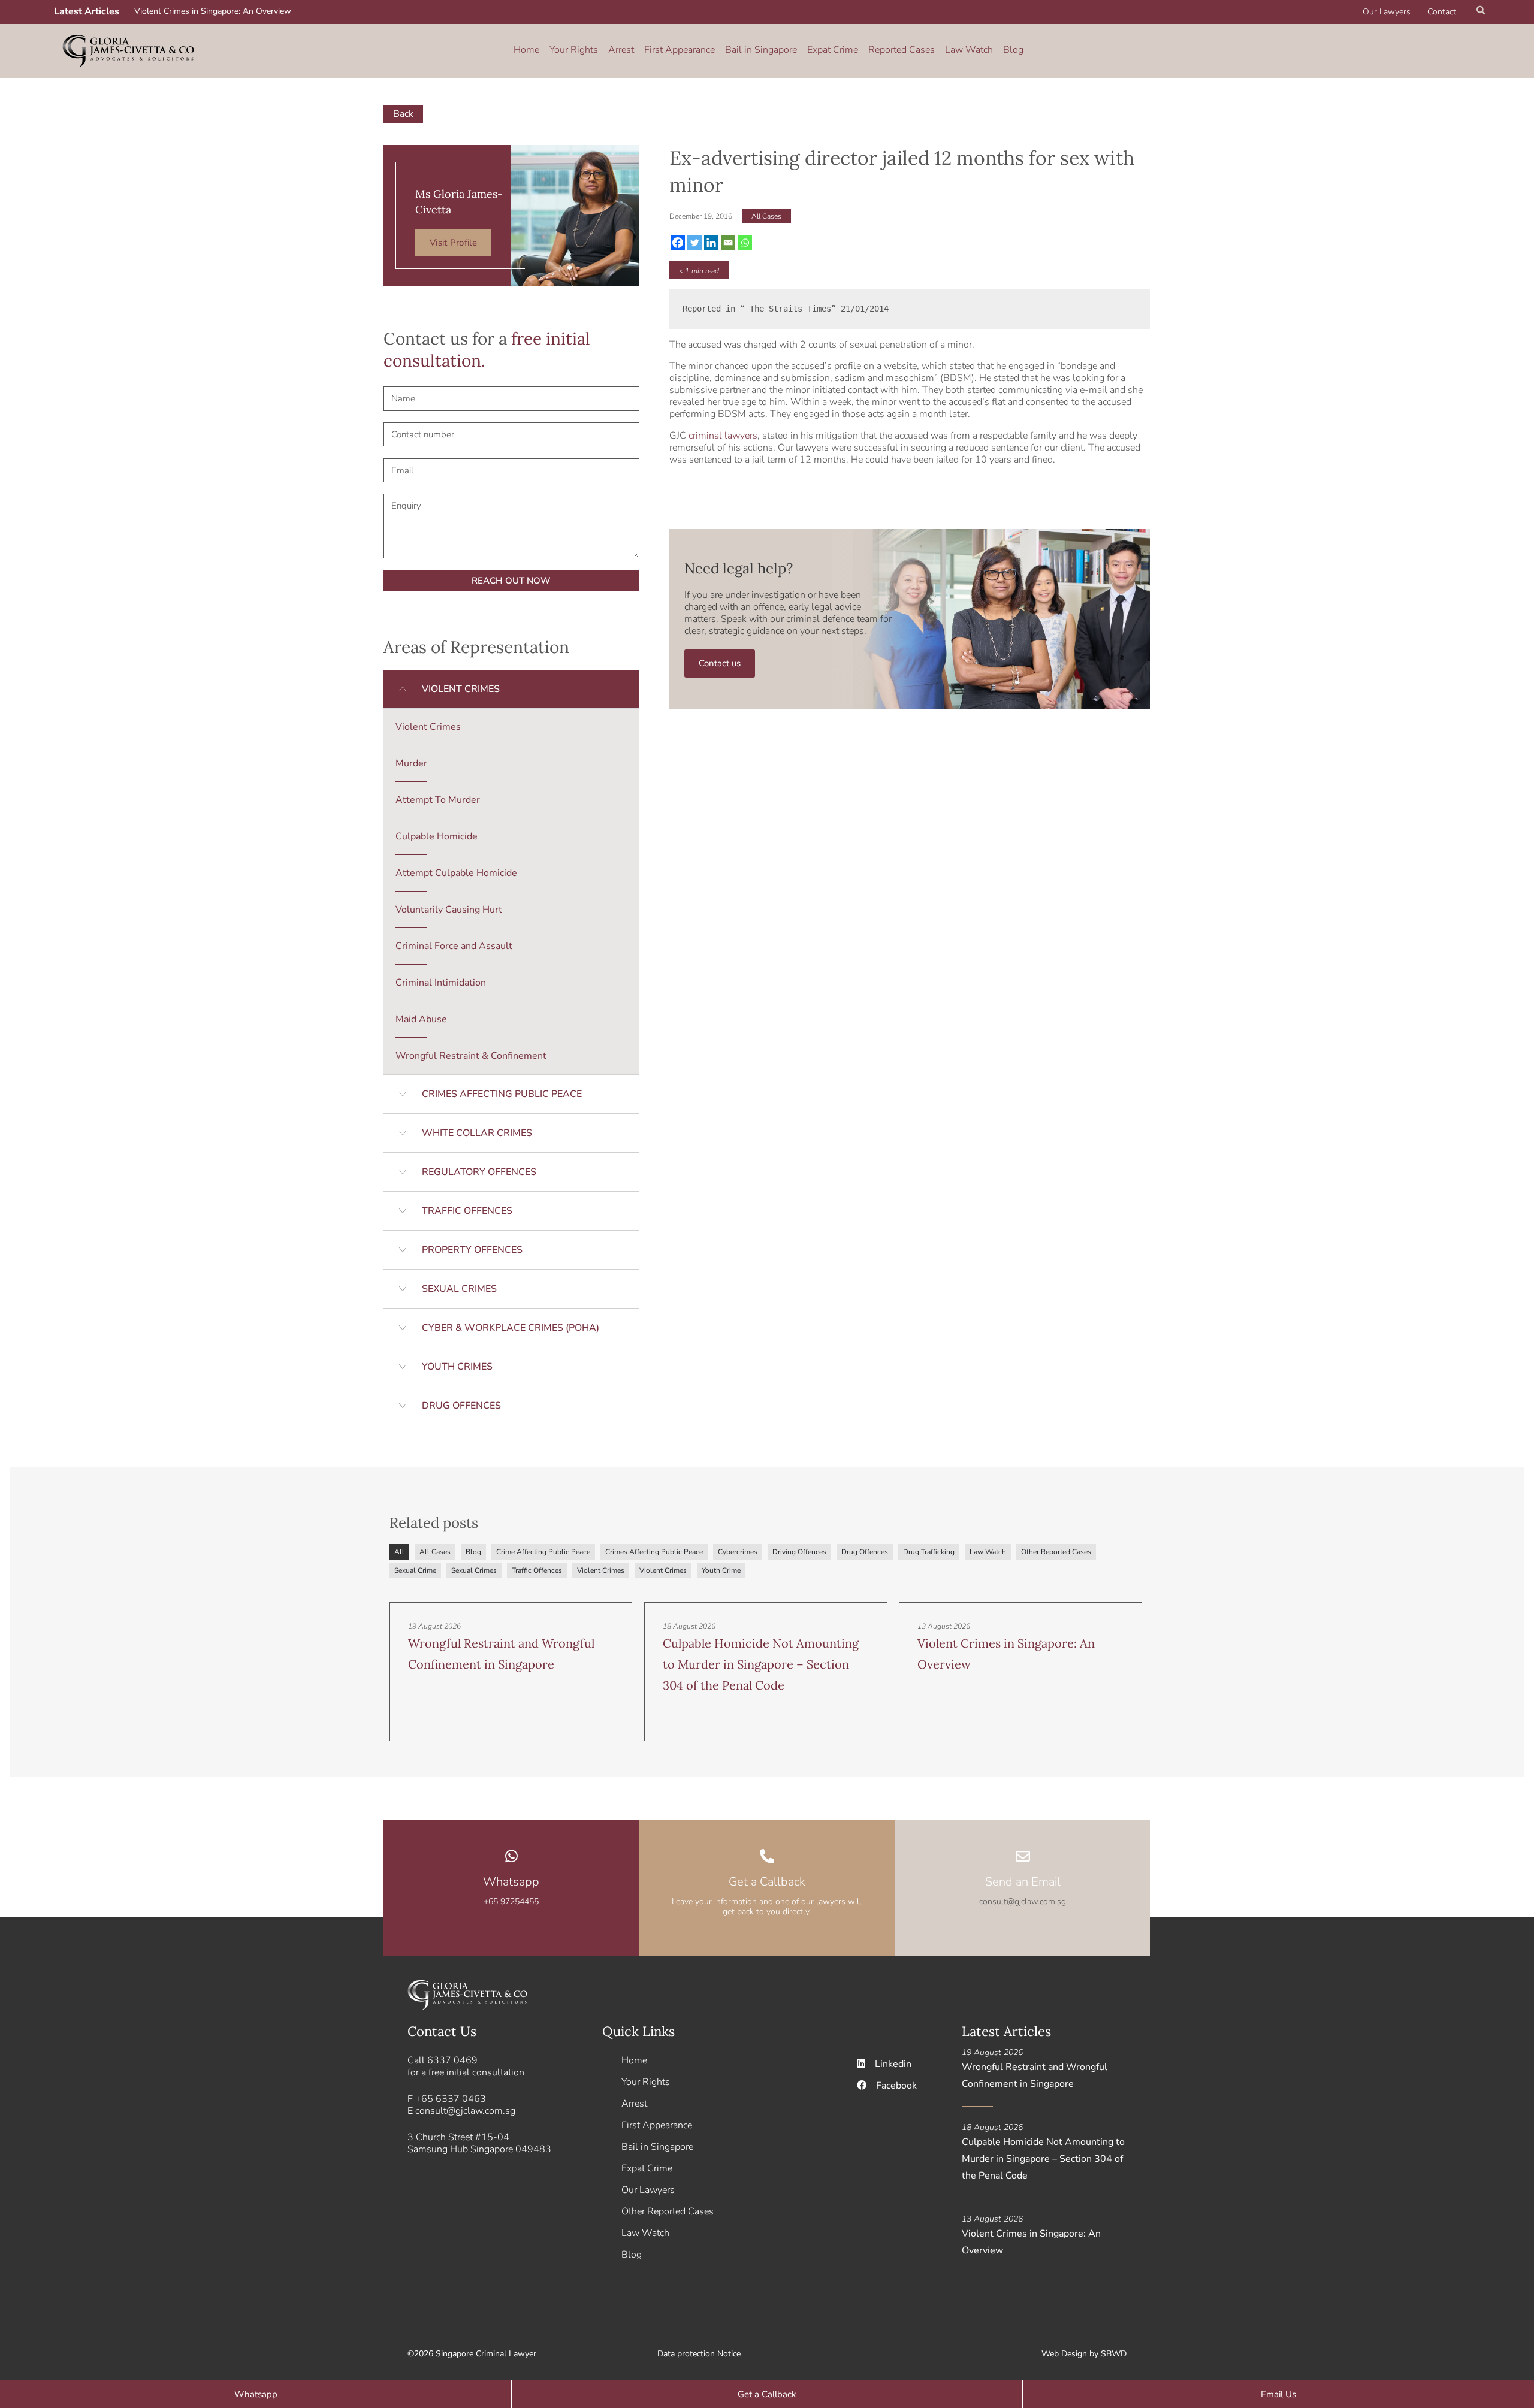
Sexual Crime (415, 1570)
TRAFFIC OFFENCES (467, 1211)
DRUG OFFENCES (461, 1406)
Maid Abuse (421, 1019)
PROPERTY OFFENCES (472, 1250)
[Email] (728, 243)
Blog (1013, 50)
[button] (1481, 12)
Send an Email (1023, 1882)
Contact (1442, 12)
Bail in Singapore (761, 50)
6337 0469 (452, 2060)
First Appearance (680, 50)
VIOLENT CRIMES (461, 689)
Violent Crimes (428, 727)
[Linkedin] (711, 243)
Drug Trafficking (929, 1552)
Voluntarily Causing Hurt (449, 910)
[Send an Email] (1023, 1856)
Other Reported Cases (1056, 1552)
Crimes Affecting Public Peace (654, 1552)
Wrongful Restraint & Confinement (471, 1056)
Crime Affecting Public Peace (543, 1552)
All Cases (766, 216)
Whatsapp (511, 1882)
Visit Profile (453, 243)
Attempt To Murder (438, 800)
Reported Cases (902, 50)
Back (403, 114)
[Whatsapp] (745, 243)
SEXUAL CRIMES (459, 1289)
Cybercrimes (738, 1552)
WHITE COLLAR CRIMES (477, 1133)
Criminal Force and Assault (454, 946)
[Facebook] (678, 243)
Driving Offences (799, 1552)
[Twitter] (694, 243)
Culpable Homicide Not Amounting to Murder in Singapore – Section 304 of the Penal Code (761, 1664)
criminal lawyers (723, 436)
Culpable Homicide (437, 836)
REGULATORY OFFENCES (479, 1172)
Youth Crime (721, 1570)
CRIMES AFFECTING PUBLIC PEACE (502, 1094)
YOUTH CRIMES (457, 1367)
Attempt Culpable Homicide (456, 873)
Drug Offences (865, 1552)
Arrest (621, 50)
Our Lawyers (1387, 12)
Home (526, 50)
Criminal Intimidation (441, 983)
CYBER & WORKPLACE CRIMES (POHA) (511, 1328)
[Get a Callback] (767, 1856)
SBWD (1114, 2354)
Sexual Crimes (474, 1570)
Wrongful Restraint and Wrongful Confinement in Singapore (1035, 2075)
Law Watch (969, 50)
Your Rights (574, 50)
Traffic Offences (537, 1570)
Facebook (896, 2086)
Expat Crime (833, 50)
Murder (411, 763)
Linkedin (893, 2064)
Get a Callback (767, 1882)
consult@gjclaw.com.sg (465, 2111)
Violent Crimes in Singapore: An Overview (213, 11)
